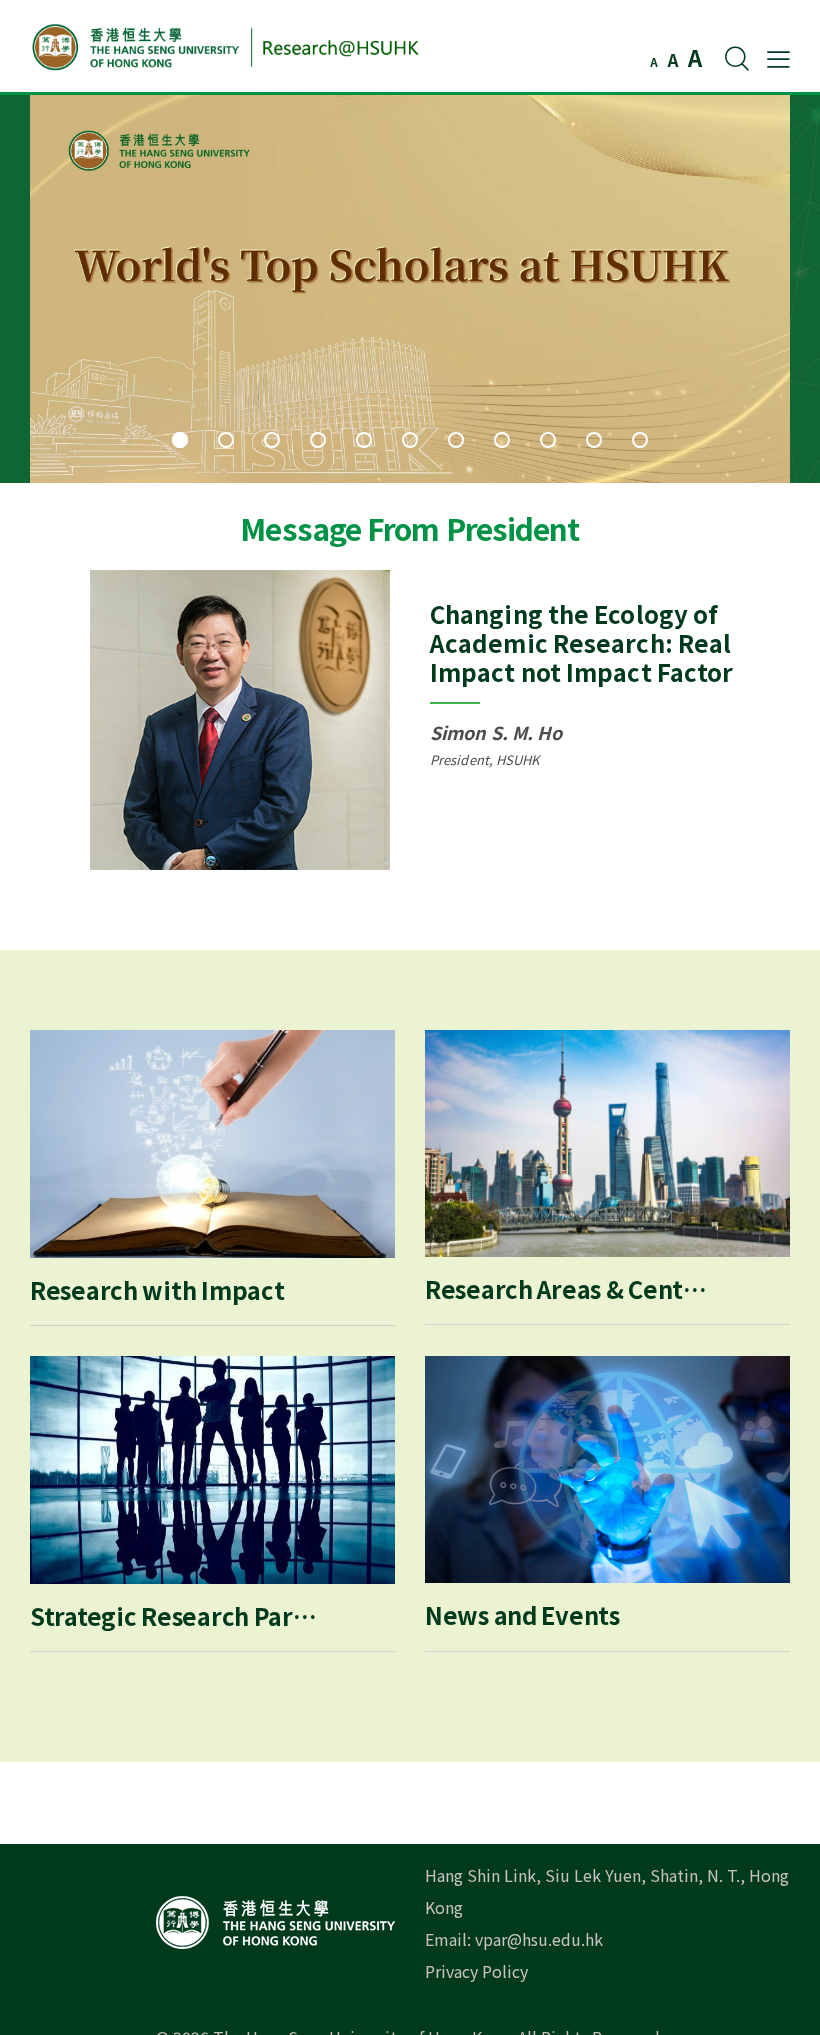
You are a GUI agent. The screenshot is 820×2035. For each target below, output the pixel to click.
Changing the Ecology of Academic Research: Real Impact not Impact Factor (581, 642)
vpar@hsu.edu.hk (539, 1939)
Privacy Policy (476, 1971)
